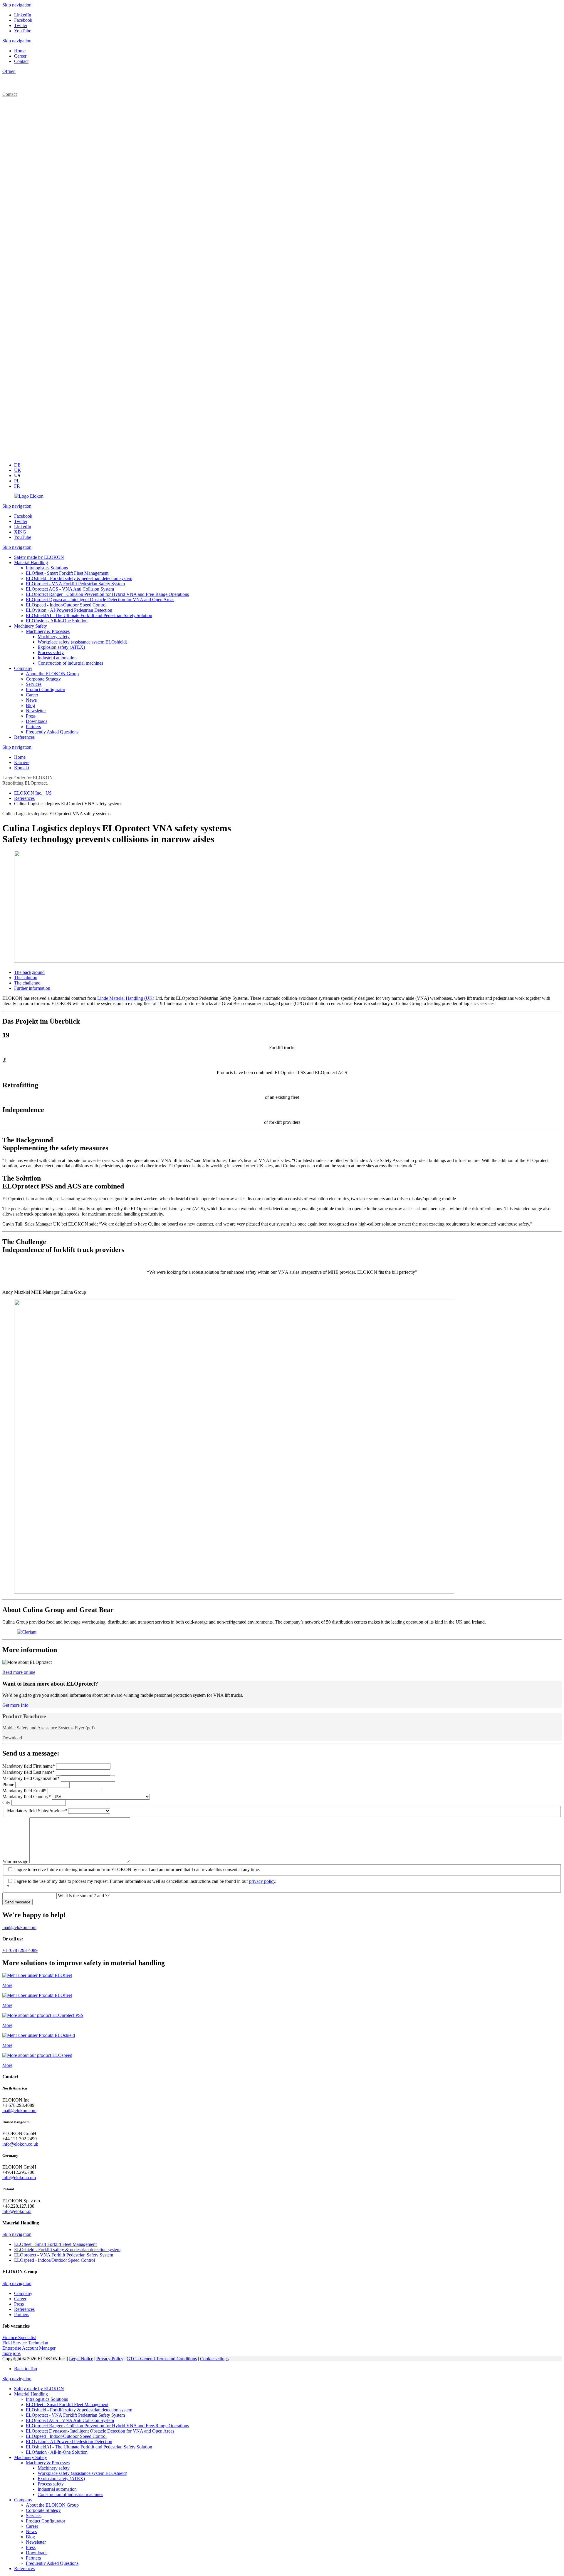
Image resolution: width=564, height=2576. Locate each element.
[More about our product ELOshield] (39, 2035)
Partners (33, 2558)
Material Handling (31, 2394)
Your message (16, 1862)
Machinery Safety (31, 2457)
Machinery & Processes (48, 2463)
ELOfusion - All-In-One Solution (57, 2452)
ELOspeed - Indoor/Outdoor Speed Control (66, 2436)
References (24, 2569)
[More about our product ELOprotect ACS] (43, 2015)
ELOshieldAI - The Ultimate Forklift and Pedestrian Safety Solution (89, 2447)
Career (32, 2526)
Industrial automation (57, 2489)
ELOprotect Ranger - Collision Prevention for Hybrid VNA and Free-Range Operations (107, 2426)
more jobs (11, 2353)
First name (29, 1766)
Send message (17, 1902)
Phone (9, 1785)
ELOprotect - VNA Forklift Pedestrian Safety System (75, 2415)
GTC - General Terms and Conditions (162, 2359)
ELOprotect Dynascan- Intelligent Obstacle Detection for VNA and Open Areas (100, 2431)
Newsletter (36, 2542)
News (31, 2531)
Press (31, 2547)
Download (12, 1738)
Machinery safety (54, 2468)
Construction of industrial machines (70, 2494)
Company (23, 2500)
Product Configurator (46, 2521)
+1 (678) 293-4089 (20, 1950)
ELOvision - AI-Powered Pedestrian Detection (69, 2442)
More (7, 1985)
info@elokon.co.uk (20, 2144)
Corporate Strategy (43, 2510)
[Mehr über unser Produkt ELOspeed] (37, 2055)
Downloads (37, 2553)
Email (24, 1791)
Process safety (51, 2484)
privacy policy (262, 1881)
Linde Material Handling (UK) (126, 998)
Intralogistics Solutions (47, 2399)
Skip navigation (17, 5)
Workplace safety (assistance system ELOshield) (82, 2473)
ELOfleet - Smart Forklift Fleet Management (67, 2404)
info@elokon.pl (17, 2211)
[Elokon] (29, 496)
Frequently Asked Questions (52, 2563)
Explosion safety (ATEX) (61, 2479)
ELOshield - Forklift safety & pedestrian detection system (79, 2410)
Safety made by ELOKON (39, 2389)
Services (34, 2516)
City (7, 1802)
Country (27, 1797)
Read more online (19, 1672)
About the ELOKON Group (52, 2505)
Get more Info (15, 1705)
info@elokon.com (19, 2178)
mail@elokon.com (19, 1927)
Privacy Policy (110, 2359)
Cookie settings (214, 2359)
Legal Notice (81, 2359)
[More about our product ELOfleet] (37, 1975)
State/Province (37, 1811)
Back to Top (26, 2369)
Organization (31, 1778)
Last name (28, 1772)
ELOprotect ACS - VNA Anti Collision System (70, 2420)
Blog (30, 2537)
